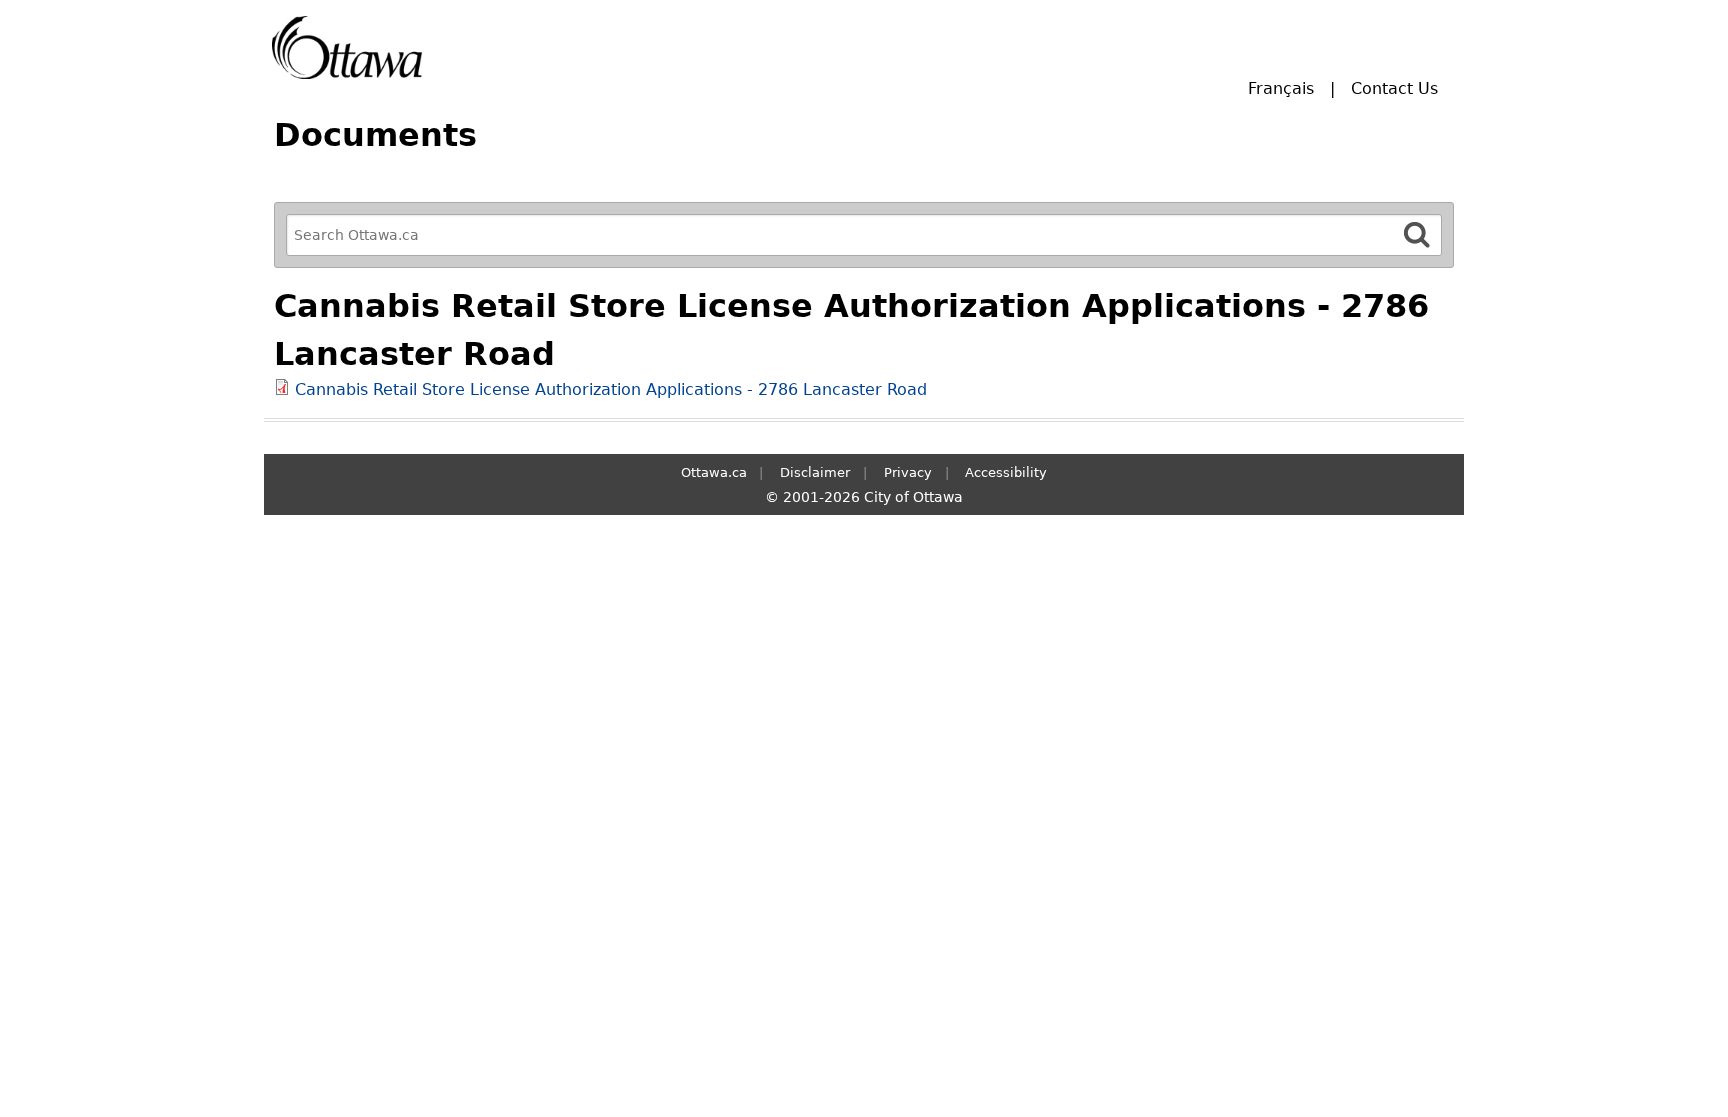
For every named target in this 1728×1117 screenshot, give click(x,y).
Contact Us (1394, 88)
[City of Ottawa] (347, 47)
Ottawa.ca (714, 472)
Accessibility (1006, 472)
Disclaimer (815, 472)
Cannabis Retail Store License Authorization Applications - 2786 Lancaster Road (611, 389)
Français (1281, 88)
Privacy (908, 472)
